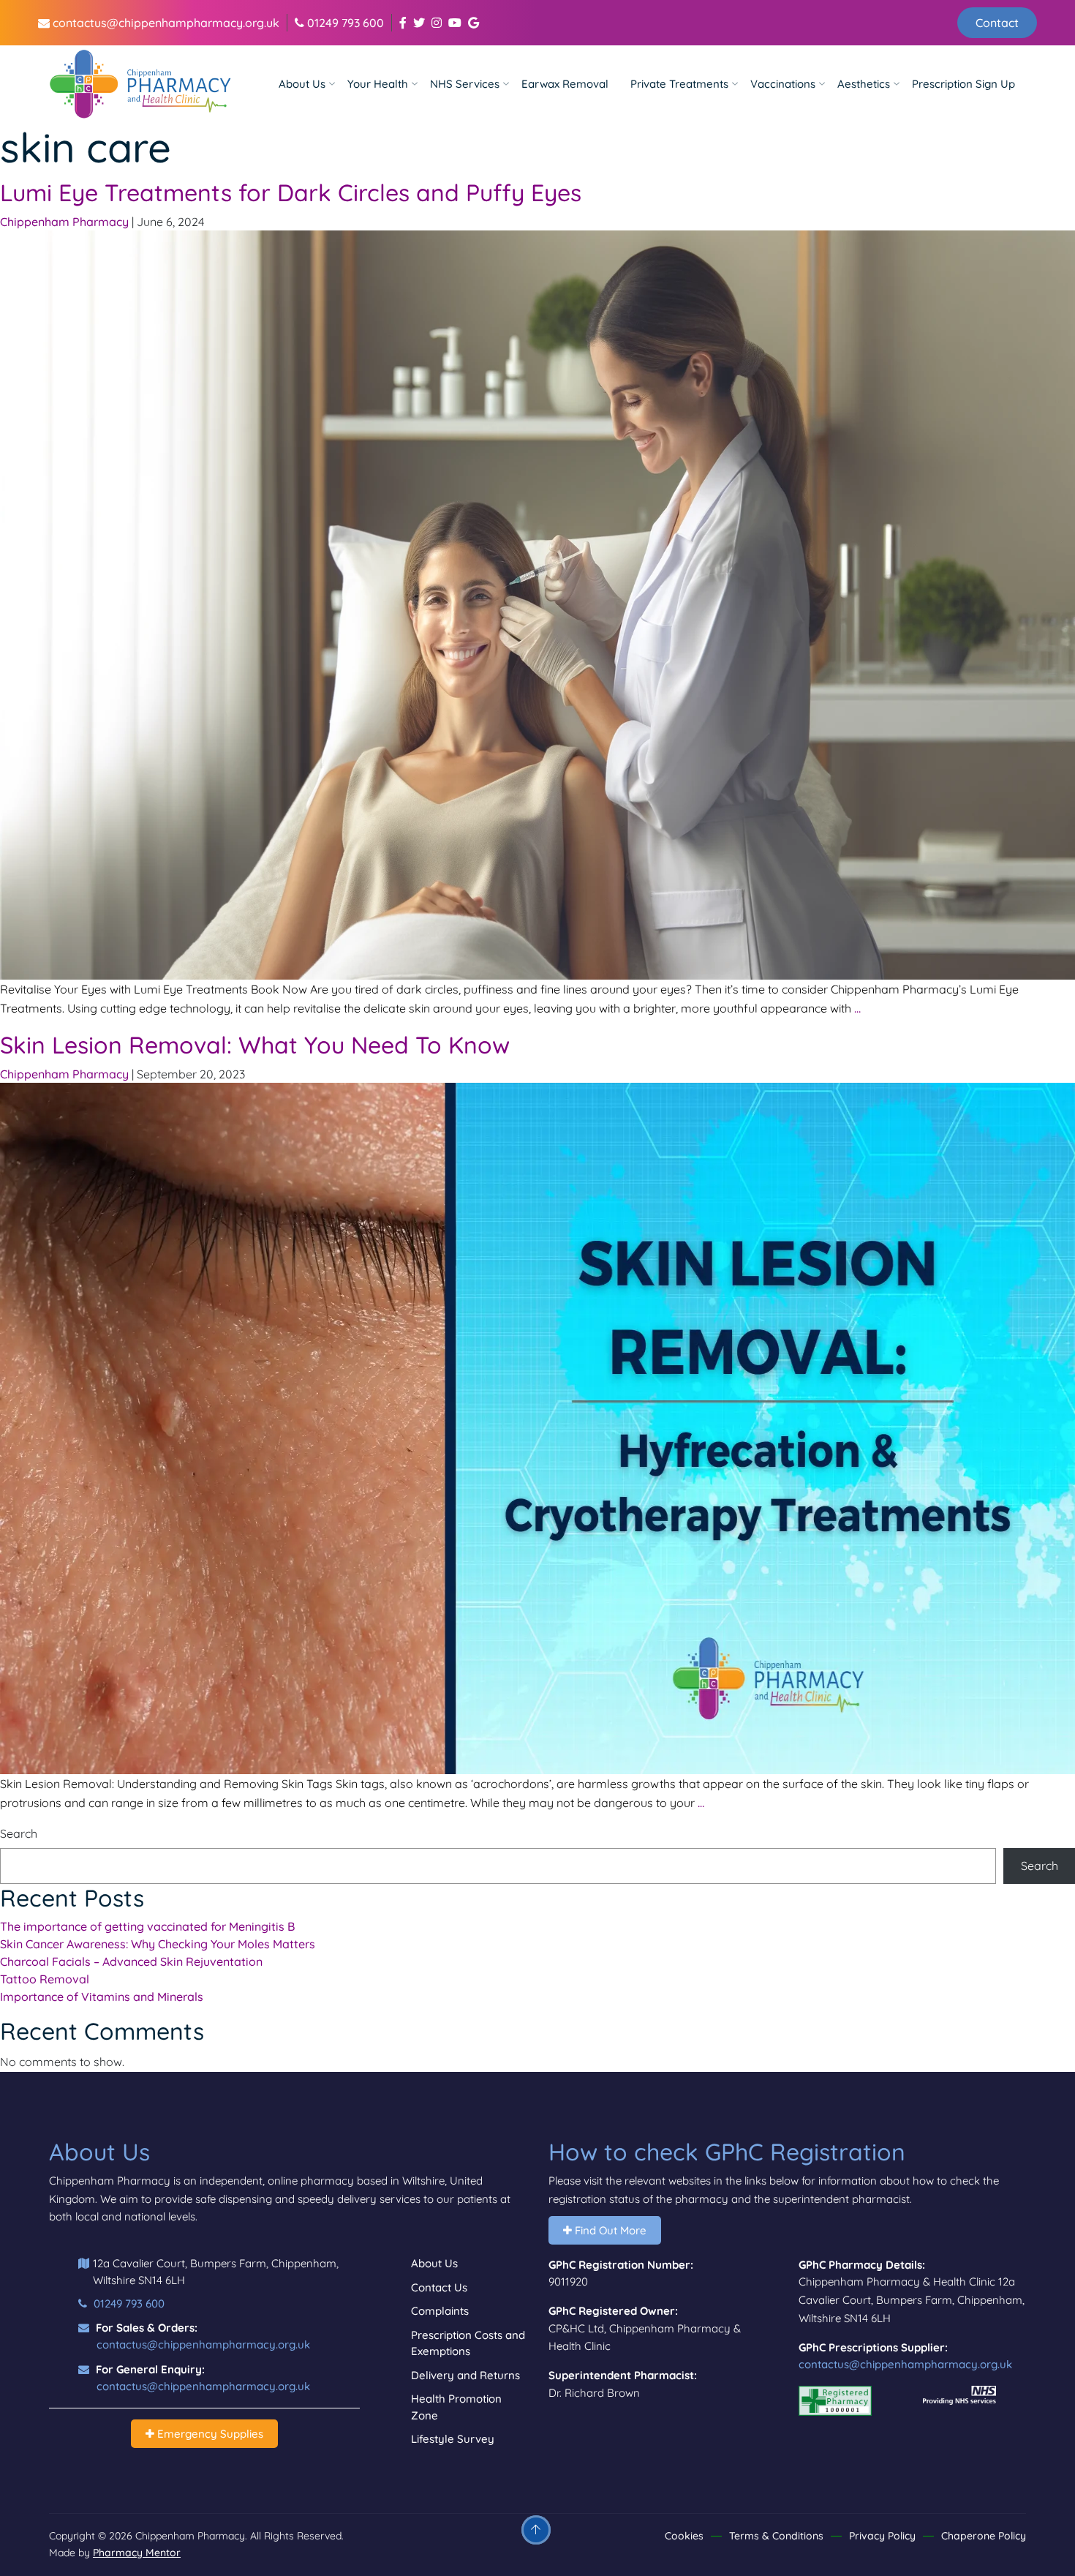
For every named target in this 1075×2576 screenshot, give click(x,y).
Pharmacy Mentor (137, 2553)
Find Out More (609, 2230)
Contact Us (439, 2287)
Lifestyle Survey (453, 2439)
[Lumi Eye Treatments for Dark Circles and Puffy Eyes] (537, 604)
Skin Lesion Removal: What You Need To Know (255, 1045)
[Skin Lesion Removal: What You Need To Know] (537, 1427)
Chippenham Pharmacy (64, 222)
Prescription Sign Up (963, 84)
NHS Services (465, 84)
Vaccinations (783, 84)
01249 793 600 (344, 23)
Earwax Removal (565, 84)
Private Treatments (679, 84)
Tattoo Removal (45, 1979)
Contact (997, 23)
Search (19, 1833)
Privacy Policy (882, 2536)
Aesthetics (864, 84)
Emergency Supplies (209, 2434)
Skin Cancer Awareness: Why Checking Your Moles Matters (158, 1944)
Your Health (378, 84)
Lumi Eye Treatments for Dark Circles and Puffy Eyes (291, 192)
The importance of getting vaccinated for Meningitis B (147, 1926)
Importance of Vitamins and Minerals (102, 1997)
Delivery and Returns (465, 2375)
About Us (302, 84)
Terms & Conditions (776, 2536)
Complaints (440, 2311)
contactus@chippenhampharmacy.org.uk (165, 23)
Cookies (684, 2536)
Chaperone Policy (984, 2536)
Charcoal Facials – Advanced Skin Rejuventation (131, 1961)
